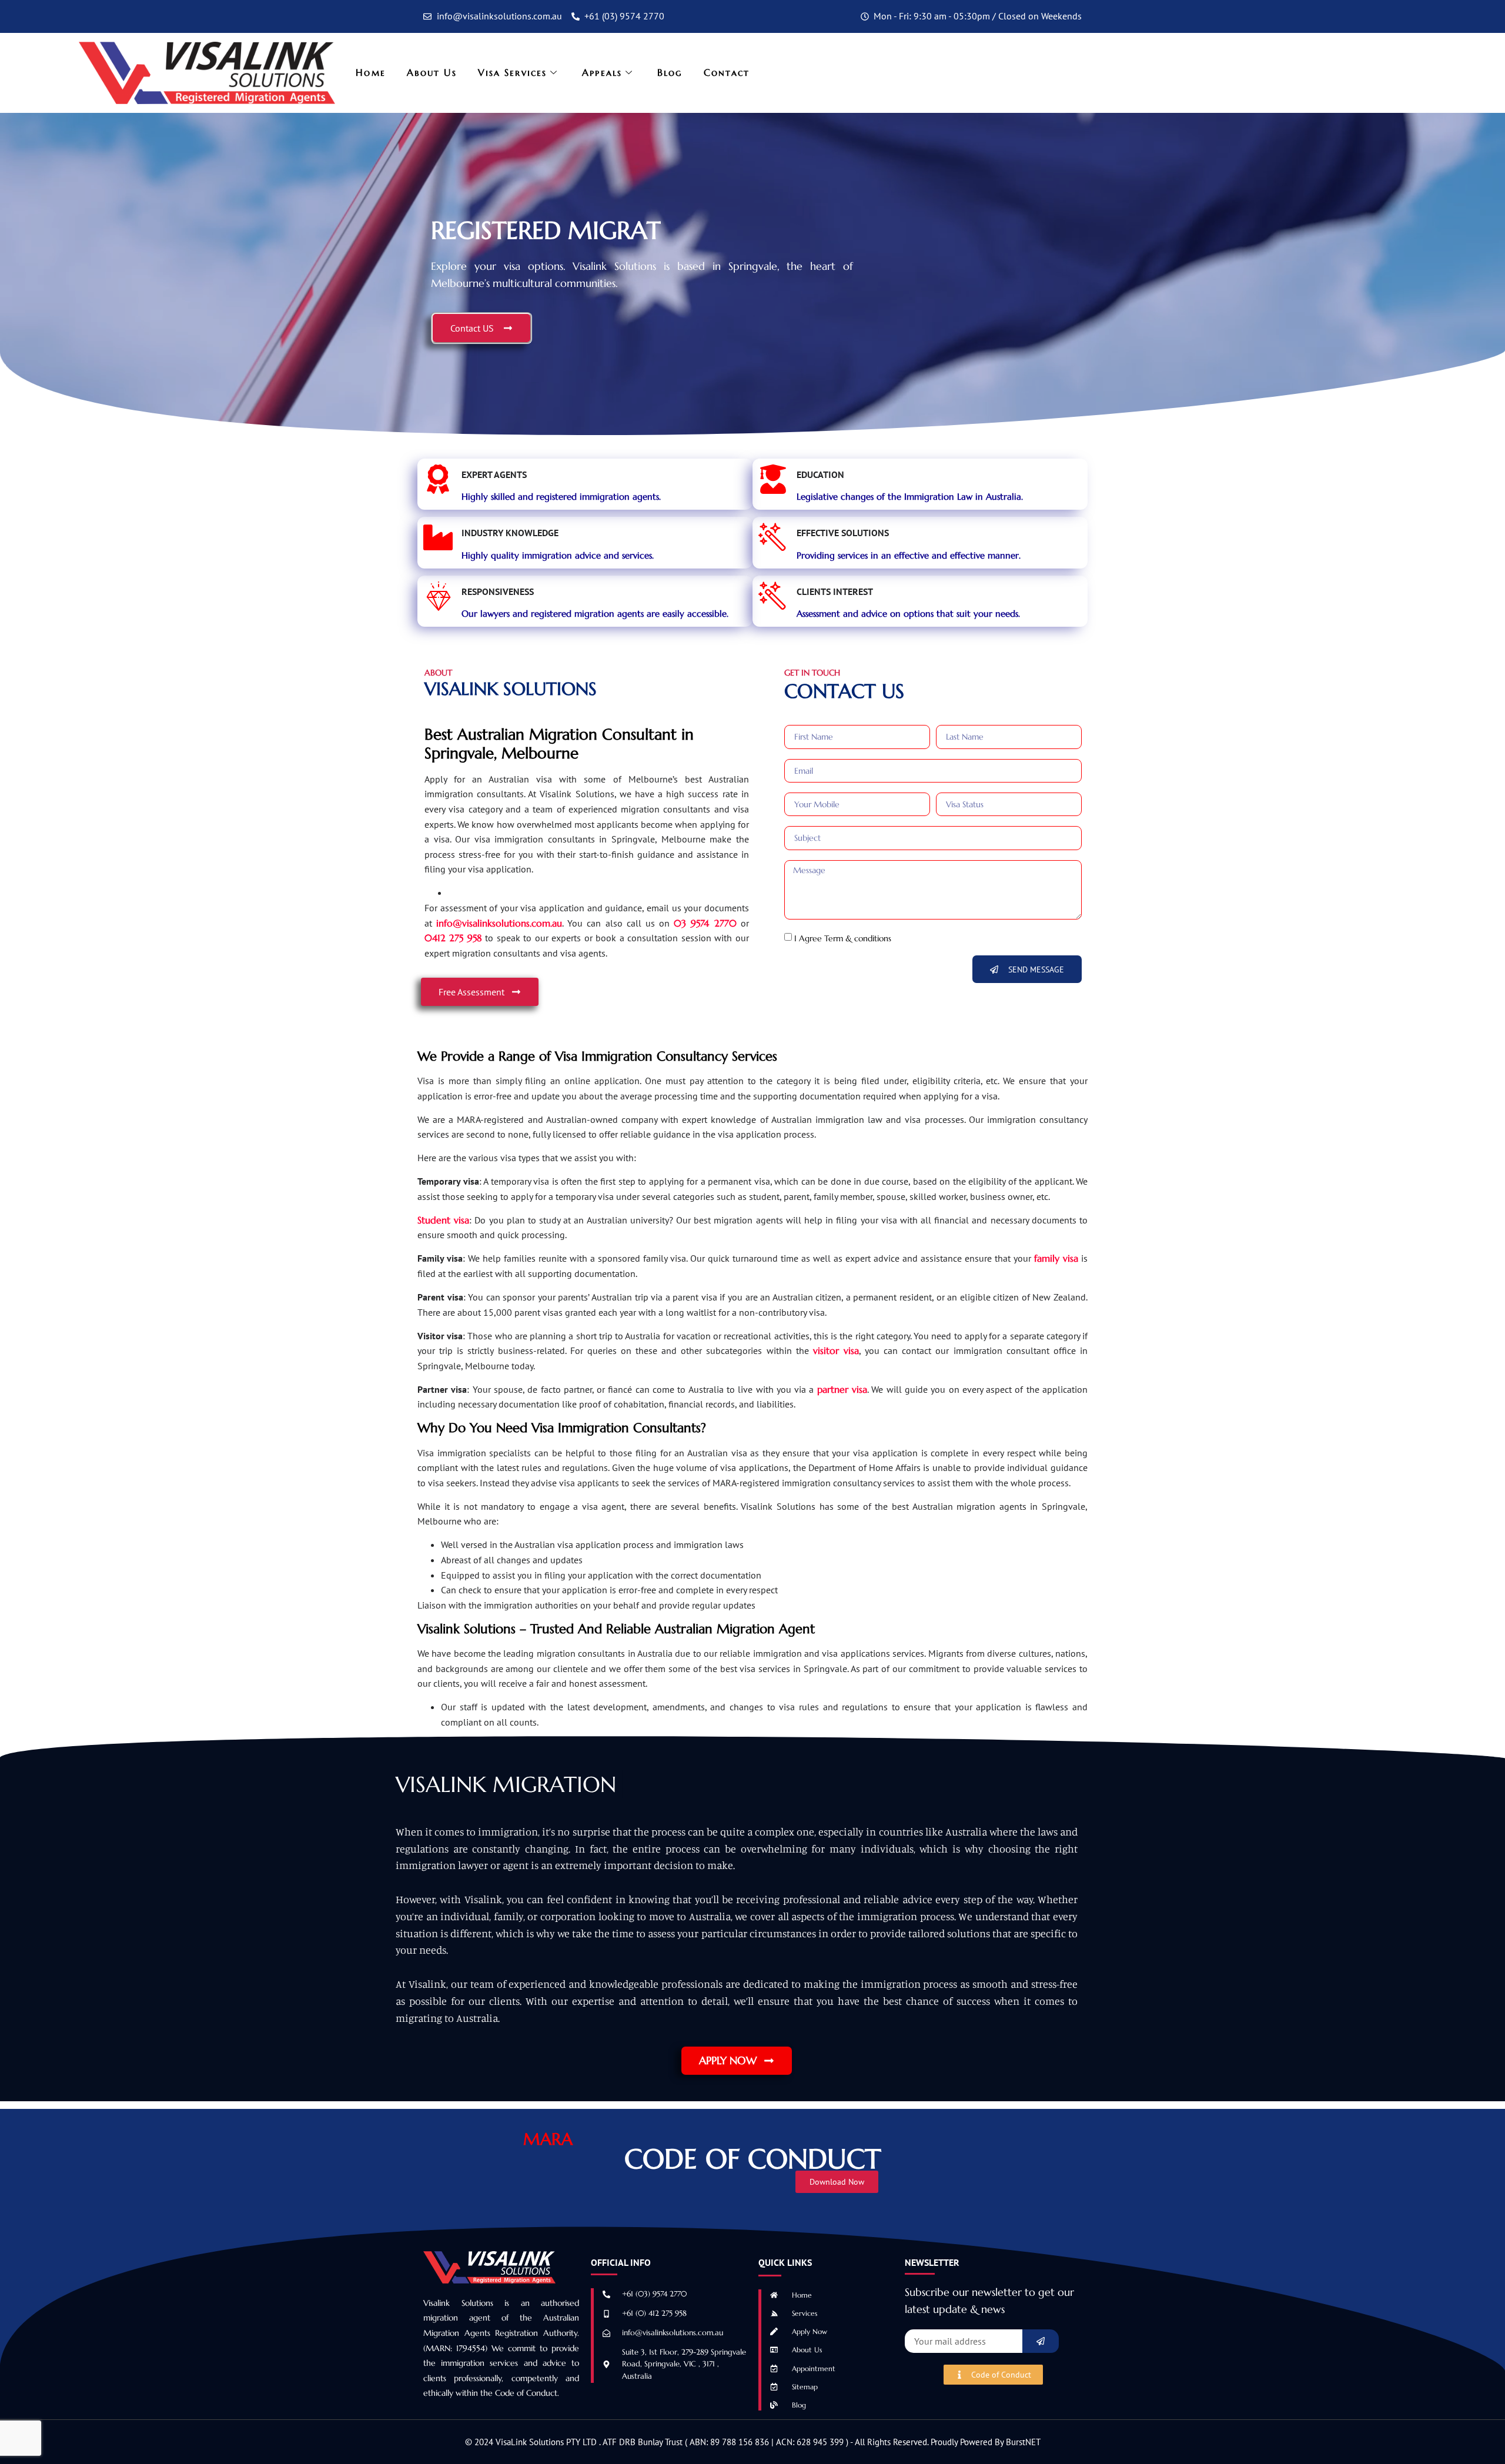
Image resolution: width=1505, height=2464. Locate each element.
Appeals (602, 72)
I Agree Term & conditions (843, 938)
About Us (432, 72)
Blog (670, 72)
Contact (727, 72)
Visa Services (512, 72)
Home (370, 72)
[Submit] (1041, 2341)
